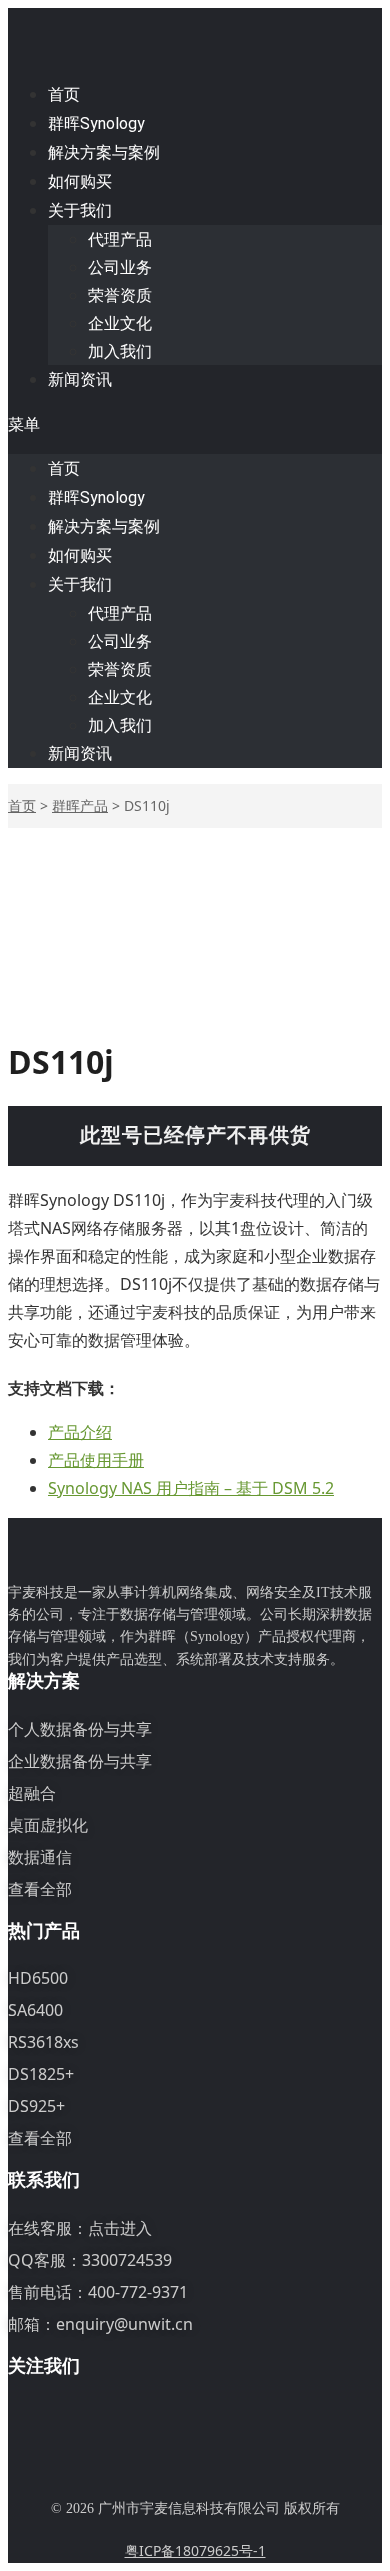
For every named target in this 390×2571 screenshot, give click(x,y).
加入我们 (120, 351)
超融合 (32, 1793)
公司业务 (120, 267)
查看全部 (40, 1889)
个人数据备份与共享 (80, 1729)
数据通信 (40, 1857)
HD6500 (38, 1978)
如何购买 (80, 181)
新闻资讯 (80, 379)
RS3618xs (43, 2042)
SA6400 (35, 2010)
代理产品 (120, 239)
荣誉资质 (120, 295)
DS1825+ (41, 2074)
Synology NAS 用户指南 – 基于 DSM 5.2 (191, 1488)
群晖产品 (80, 805)
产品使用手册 (96, 1460)
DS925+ (36, 2106)
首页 (64, 94)
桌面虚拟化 (48, 1825)
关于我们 (80, 210)
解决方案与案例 (104, 152)
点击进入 (120, 2228)
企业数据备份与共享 (80, 1761)
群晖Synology (96, 123)
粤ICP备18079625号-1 (195, 2550)
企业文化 (120, 323)
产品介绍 (80, 1432)
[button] (195, 424)
